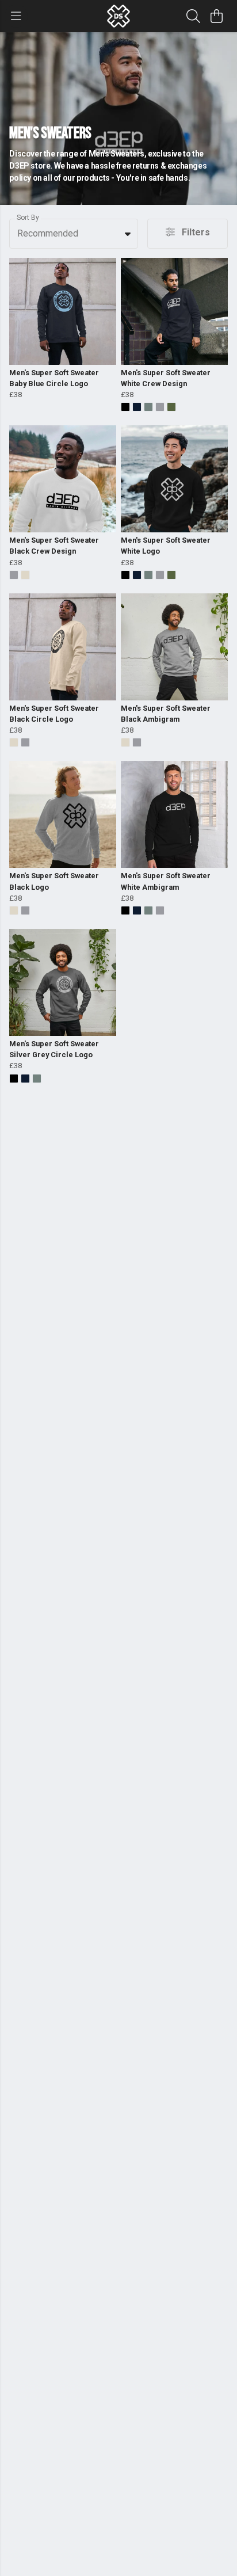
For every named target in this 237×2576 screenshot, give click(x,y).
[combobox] (74, 234)
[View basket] (216, 16)
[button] (128, 234)
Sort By (28, 218)
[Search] (193, 16)
